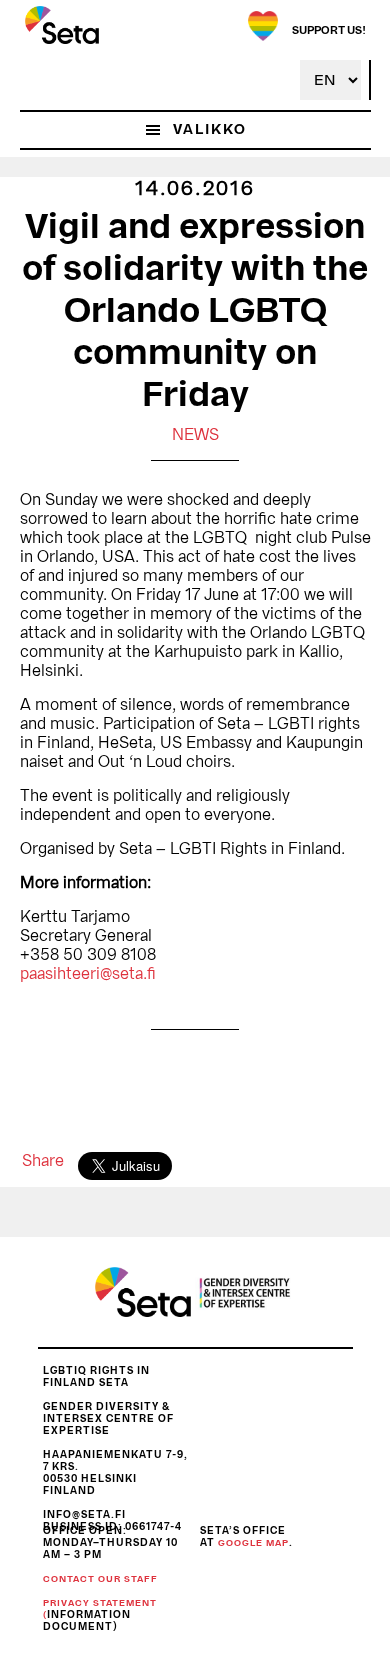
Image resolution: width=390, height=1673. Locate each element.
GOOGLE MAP (253, 1543)
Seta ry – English (62, 25)
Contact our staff (100, 1579)
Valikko (210, 130)
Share (43, 1161)
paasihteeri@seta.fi (88, 974)
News (195, 435)
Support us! (329, 30)
